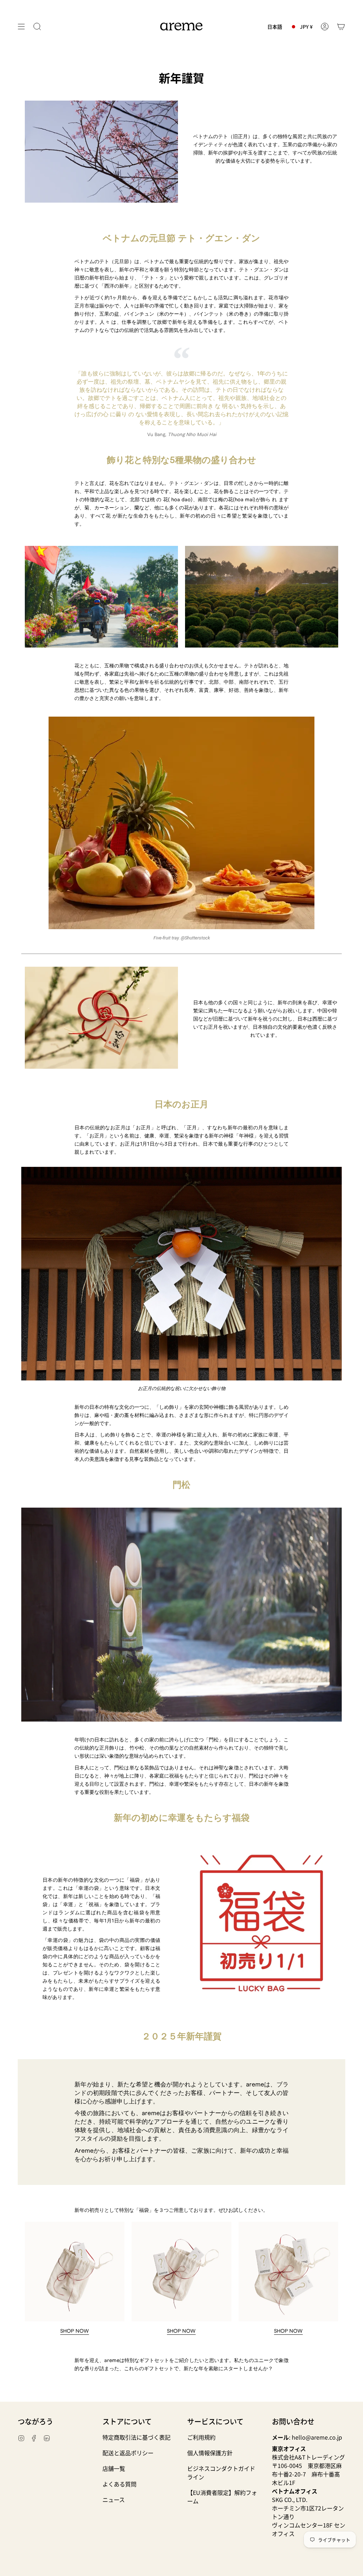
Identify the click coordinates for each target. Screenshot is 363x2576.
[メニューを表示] (21, 27)
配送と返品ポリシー (128, 2453)
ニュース (114, 2499)
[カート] (341, 27)
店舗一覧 (114, 2468)
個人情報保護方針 (210, 2453)
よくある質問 (119, 2484)
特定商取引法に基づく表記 (136, 2437)
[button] (37, 27)
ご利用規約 (201, 2437)
